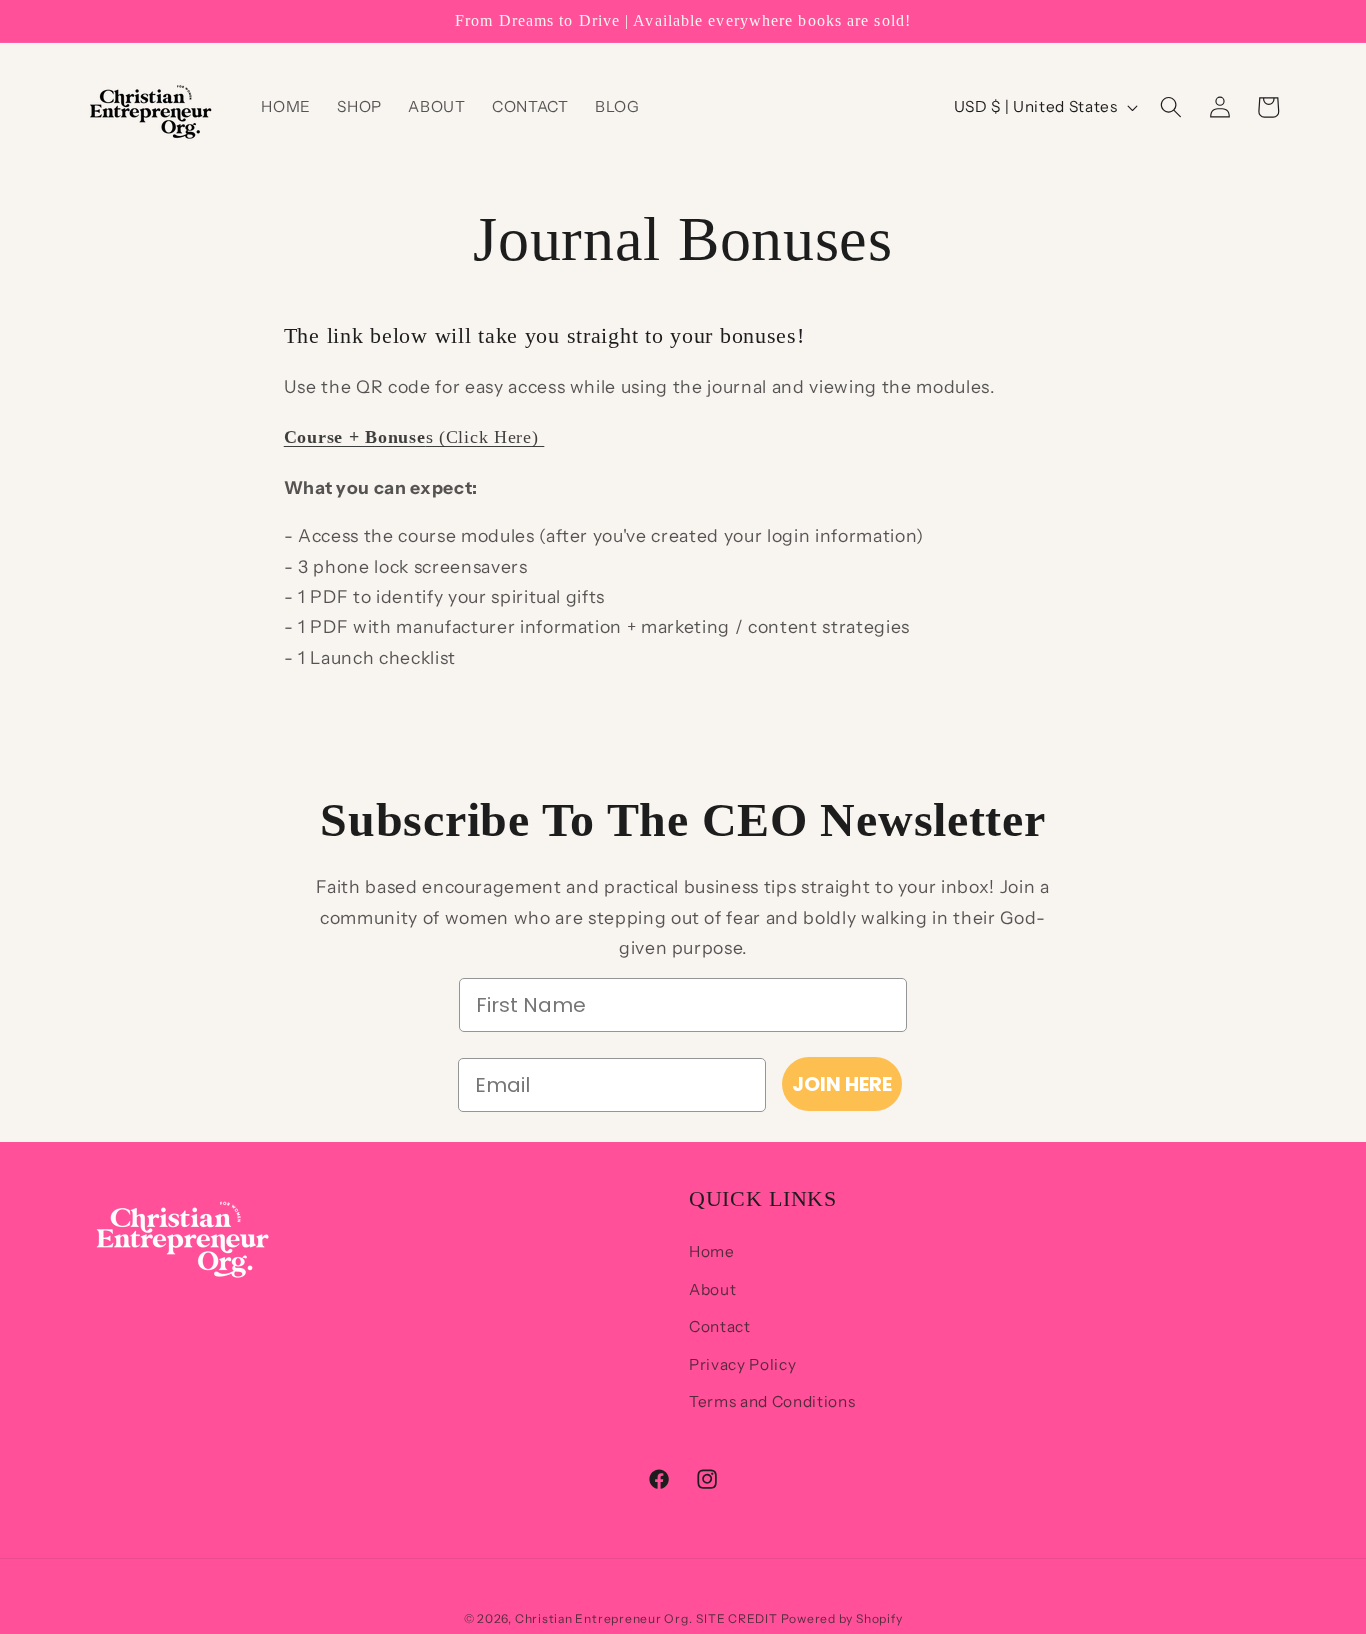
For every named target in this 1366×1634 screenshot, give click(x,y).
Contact (720, 1326)
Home (712, 1251)
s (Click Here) (414, 437)
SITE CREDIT (738, 1618)
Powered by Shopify (842, 1618)
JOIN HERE (842, 1084)
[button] (1171, 107)
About (712, 1289)
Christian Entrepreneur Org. (604, 1618)
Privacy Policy (742, 1364)
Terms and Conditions (772, 1401)
